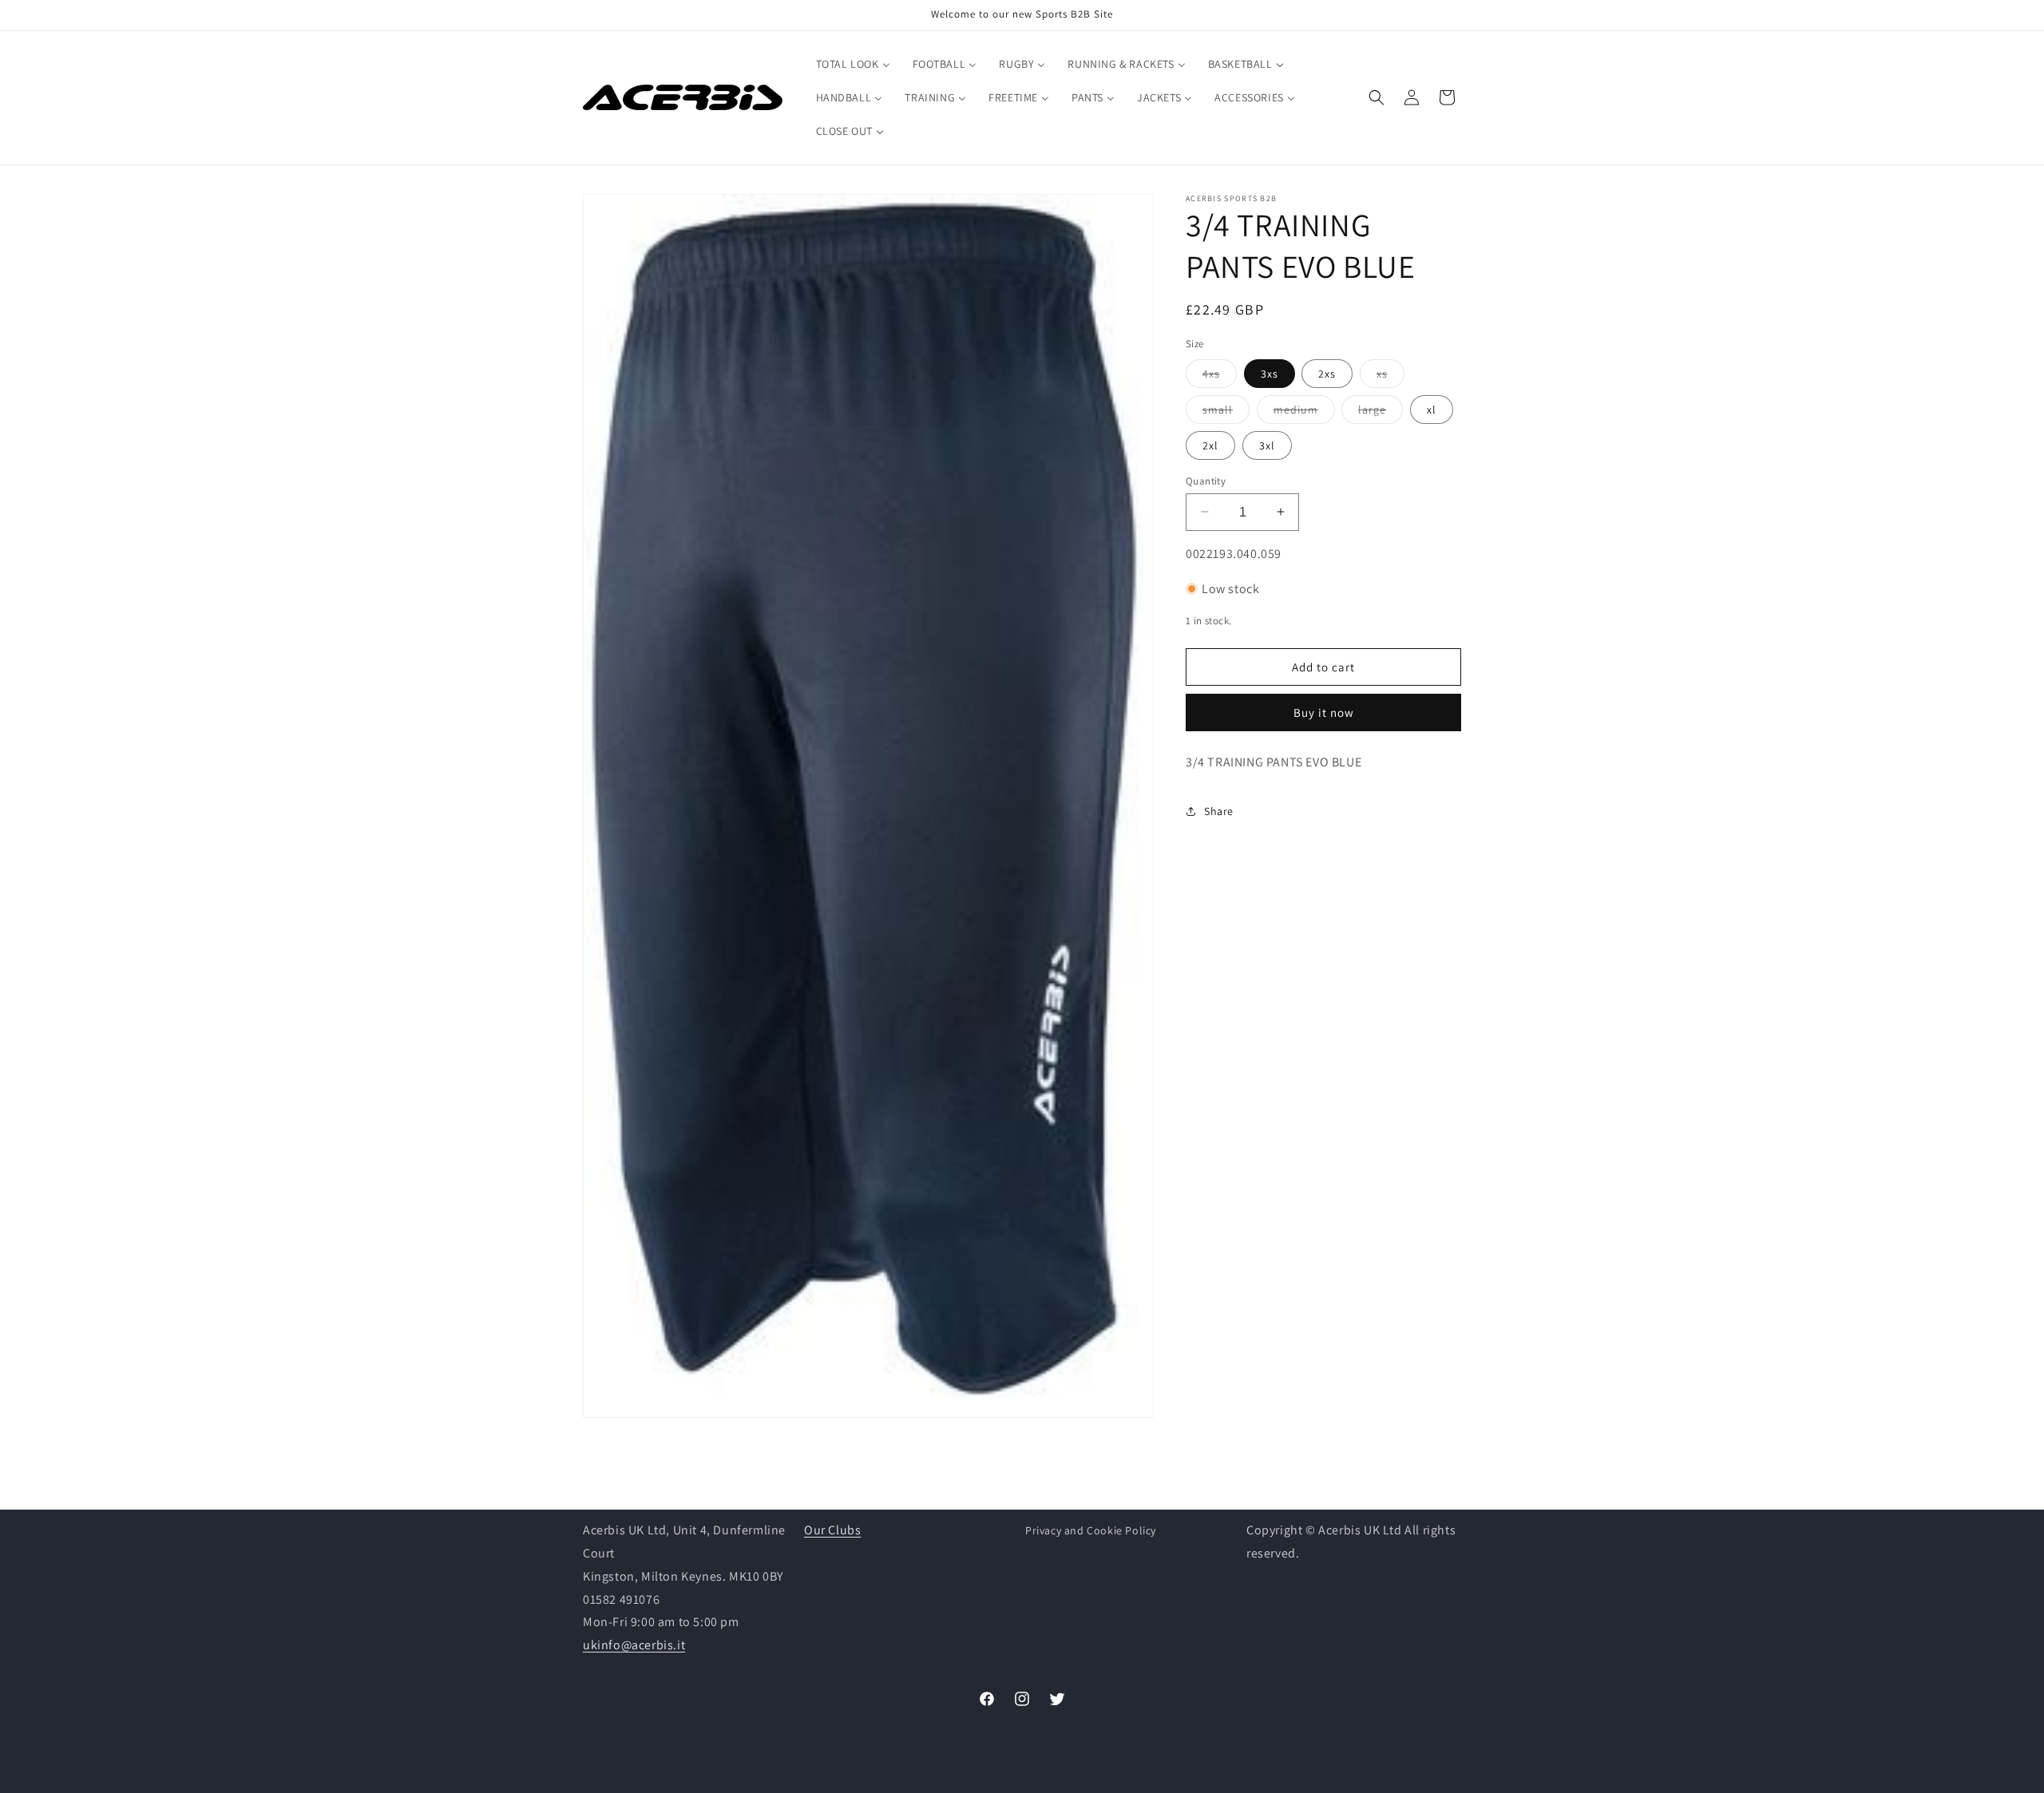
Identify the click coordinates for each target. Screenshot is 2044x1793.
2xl (1210, 445)
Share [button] (1219, 811)
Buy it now (1324, 712)
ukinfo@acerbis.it (634, 1645)
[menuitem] (853, 64)
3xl (1267, 445)
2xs (1327, 373)
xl (1432, 409)
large (1380, 412)
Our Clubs (832, 1530)
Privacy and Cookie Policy (1091, 1530)
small (1226, 412)
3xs (1270, 373)
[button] (1377, 97)
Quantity (1206, 480)
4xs (1220, 376)
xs (1390, 376)
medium (1304, 412)
